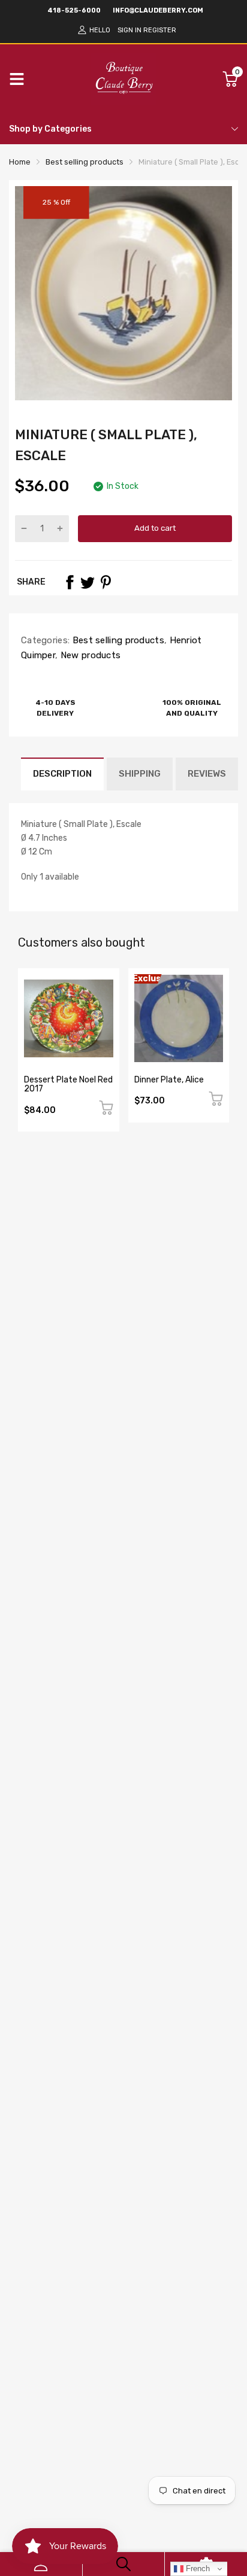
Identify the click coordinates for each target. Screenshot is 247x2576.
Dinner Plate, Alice (169, 1080)
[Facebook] (70, 582)
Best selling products (117, 640)
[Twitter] (88, 582)
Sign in (129, 30)
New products (89, 655)
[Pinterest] (106, 582)
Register (160, 30)
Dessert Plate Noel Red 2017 (68, 1084)
